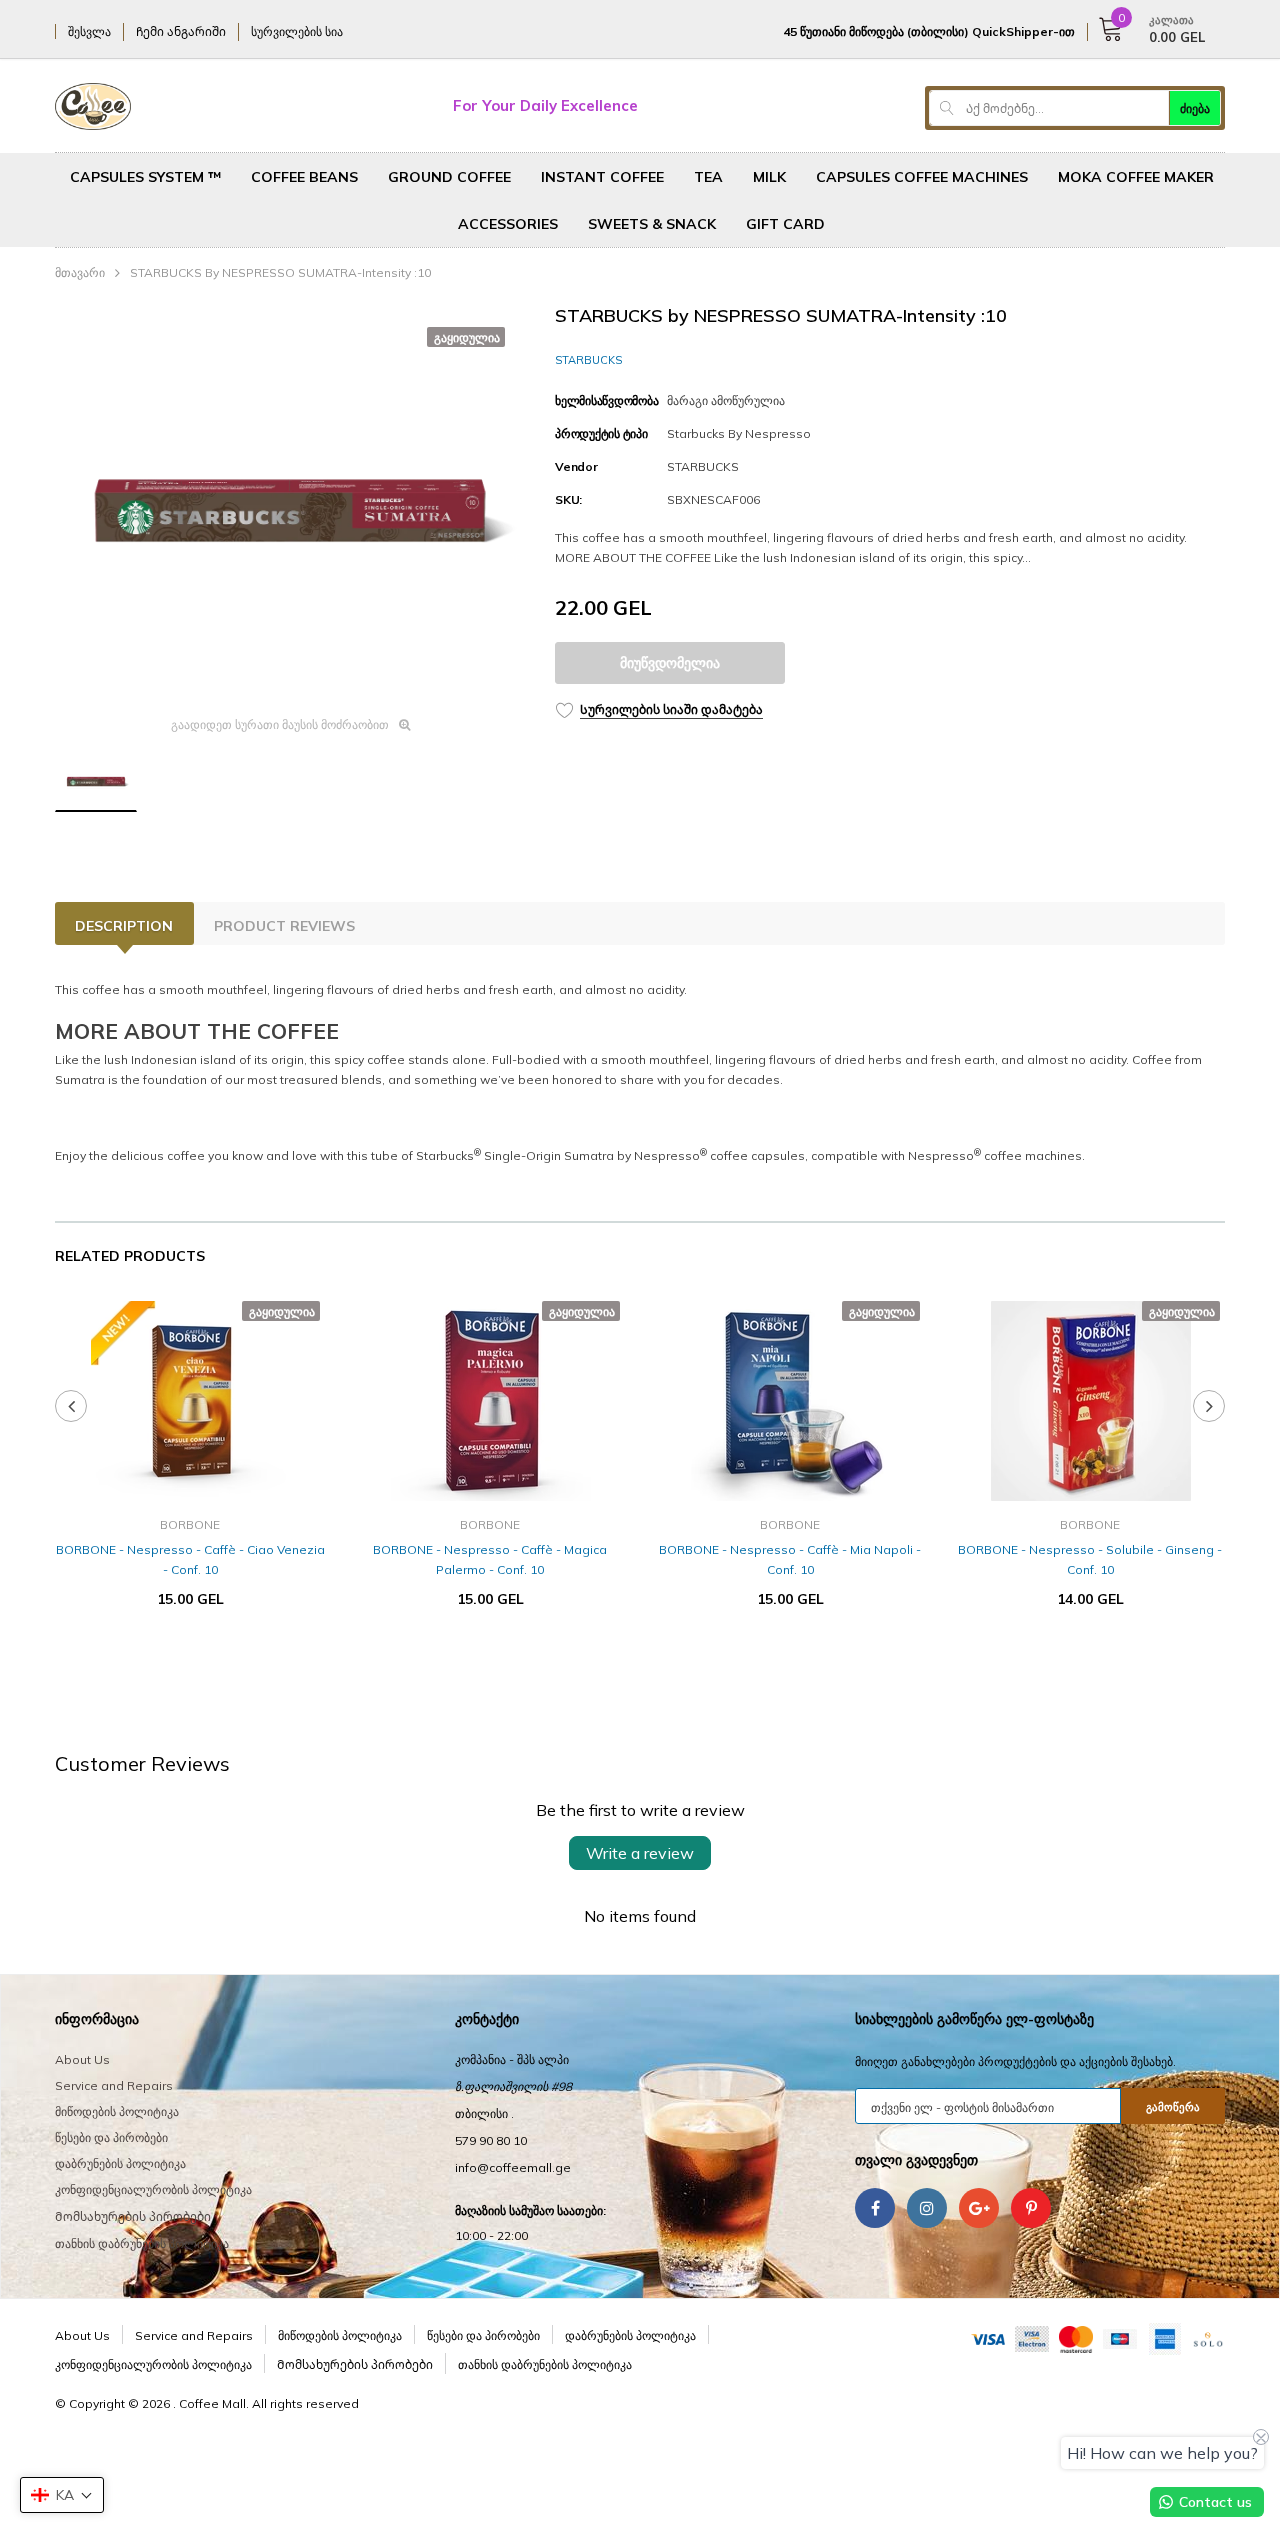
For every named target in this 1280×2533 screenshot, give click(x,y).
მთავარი (80, 272)
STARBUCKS (588, 360)
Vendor (576, 466)
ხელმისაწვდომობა (606, 400)
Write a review (640, 1853)
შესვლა (89, 31)
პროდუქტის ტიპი (601, 433)
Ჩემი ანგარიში (181, 31)
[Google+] (979, 2208)
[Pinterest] (1031, 2208)
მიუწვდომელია (670, 663)
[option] (290, 503)
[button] (62, 2495)
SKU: (568, 499)
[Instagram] (927, 2208)
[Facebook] (875, 2208)
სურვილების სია (297, 31)
